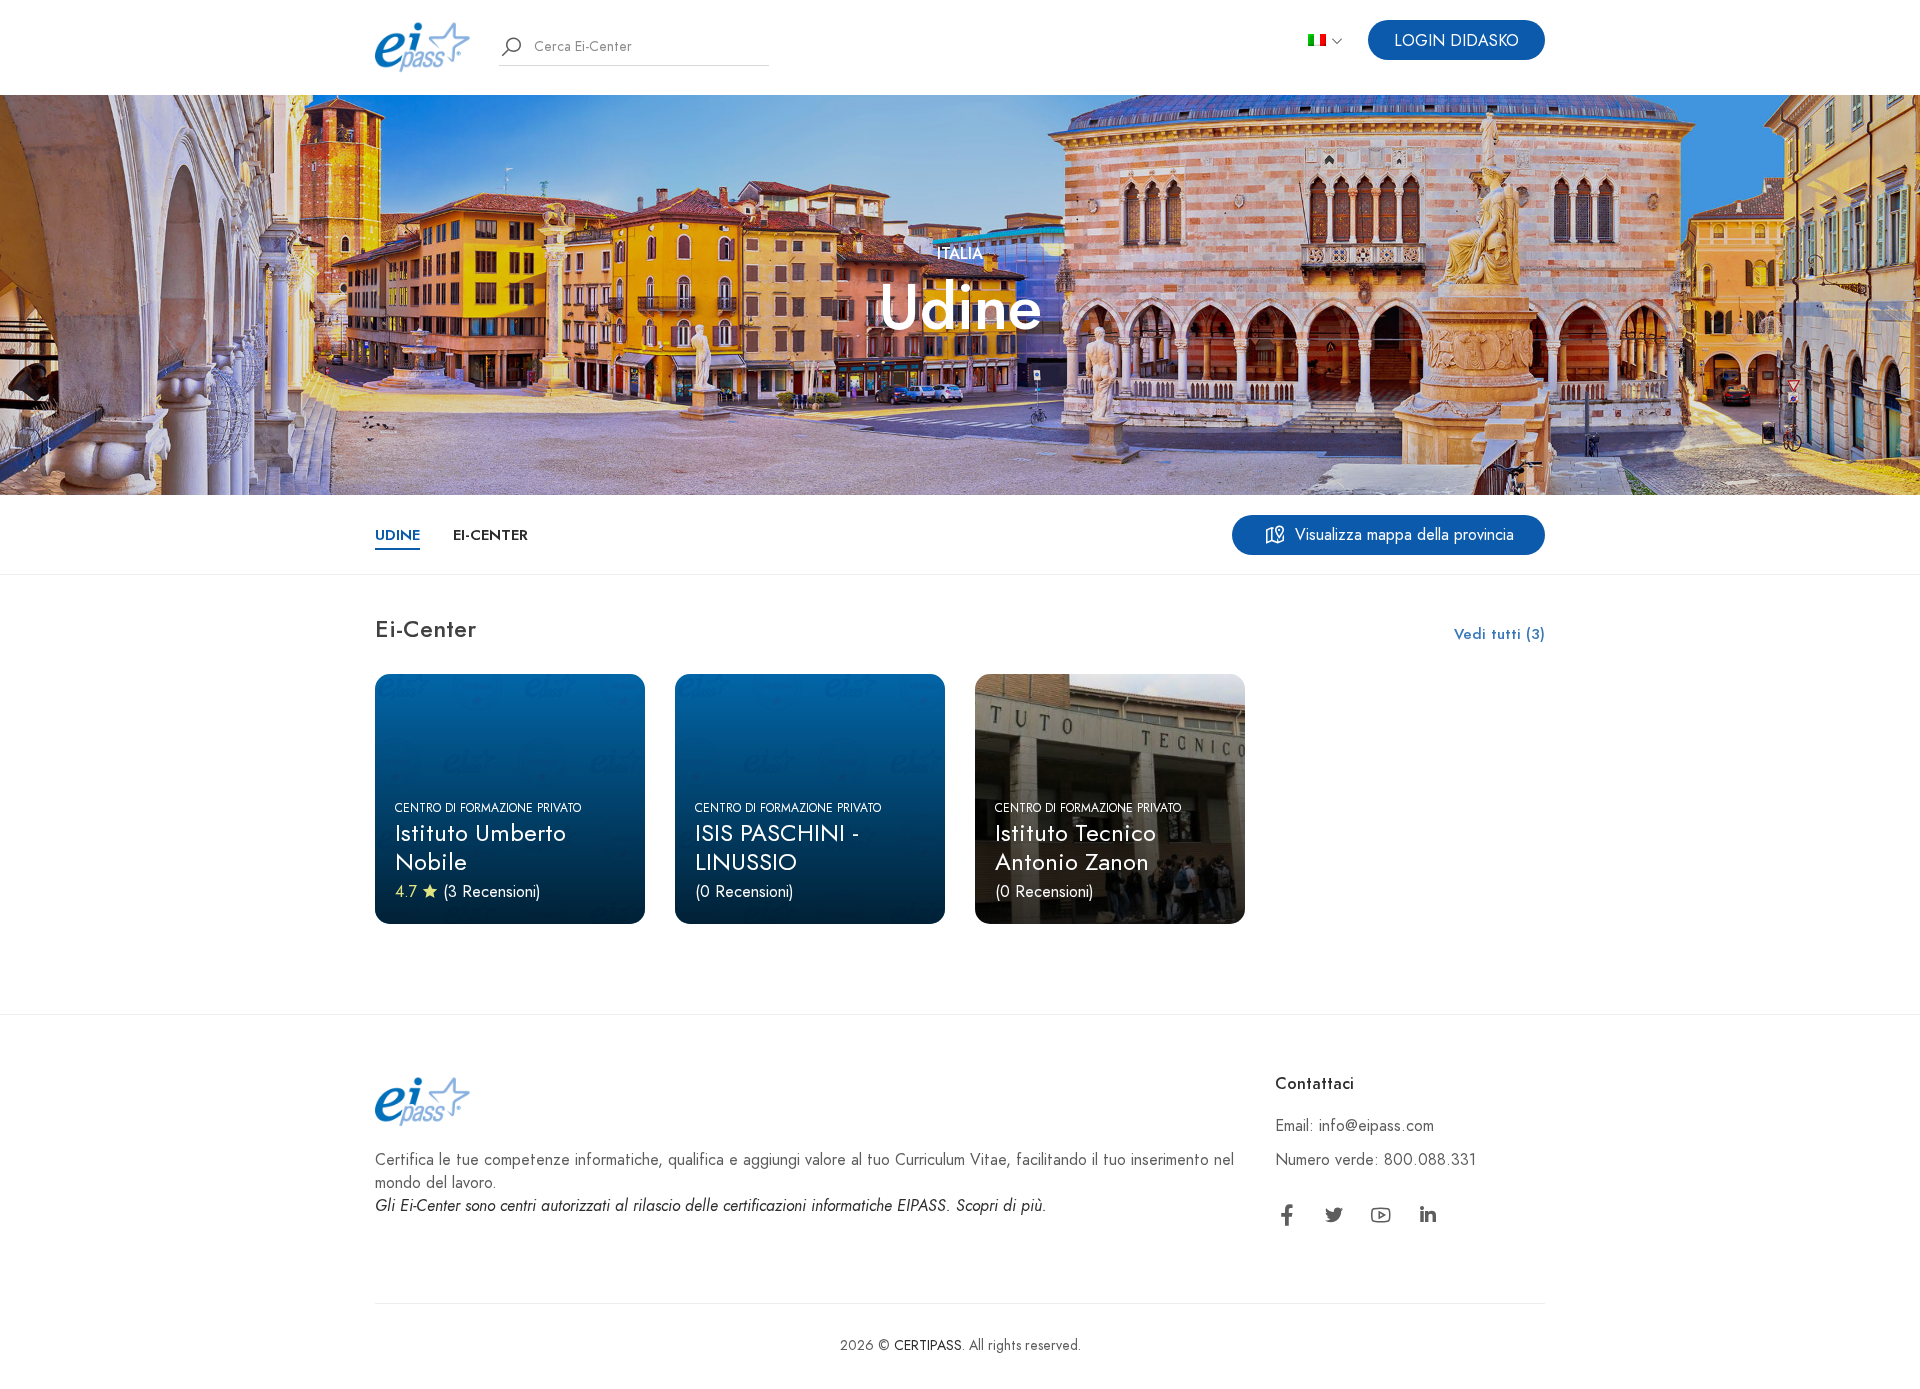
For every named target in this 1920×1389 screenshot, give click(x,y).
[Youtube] (1381, 1219)
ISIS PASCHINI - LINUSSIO (777, 847)
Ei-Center (490, 535)
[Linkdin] (1428, 1219)
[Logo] (423, 46)
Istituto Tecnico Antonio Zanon (1075, 847)
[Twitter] (1334, 1219)
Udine (397, 535)
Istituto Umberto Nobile (480, 847)
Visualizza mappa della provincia (1404, 535)
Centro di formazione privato (488, 808)
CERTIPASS (928, 1345)
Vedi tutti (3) (1499, 634)
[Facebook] (1287, 1219)
